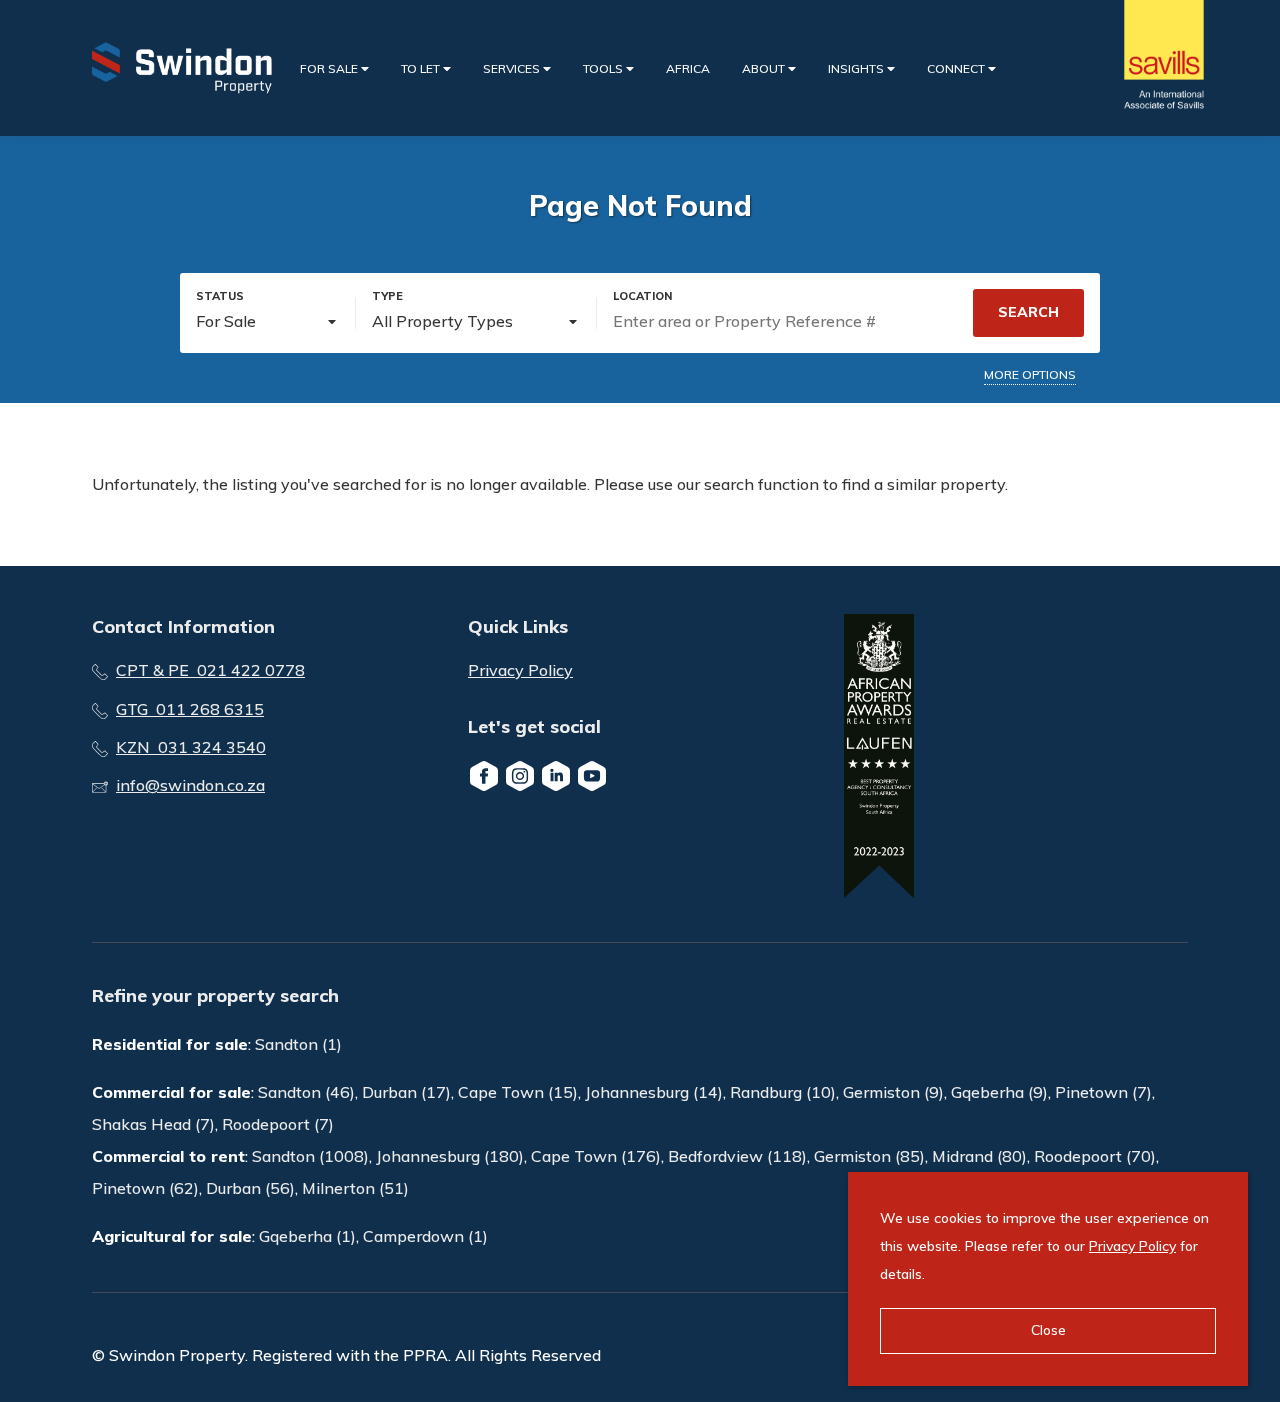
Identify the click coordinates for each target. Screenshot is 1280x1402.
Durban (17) (406, 1092)
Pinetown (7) (1103, 1092)
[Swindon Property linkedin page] (556, 776)
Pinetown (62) (145, 1188)
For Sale (330, 68)
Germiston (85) (869, 1156)
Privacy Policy (520, 670)
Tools (604, 68)
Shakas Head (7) (153, 1124)
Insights (857, 68)
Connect (957, 68)
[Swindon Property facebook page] (484, 776)
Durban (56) (250, 1188)
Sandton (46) (306, 1092)
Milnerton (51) (355, 1188)
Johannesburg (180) (450, 1156)
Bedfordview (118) (737, 1156)
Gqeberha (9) (999, 1092)
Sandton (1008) (310, 1156)
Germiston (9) (893, 1092)
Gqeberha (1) (307, 1236)
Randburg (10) (783, 1092)
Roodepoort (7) (278, 1124)
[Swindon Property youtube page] (592, 776)
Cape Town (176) (596, 1156)
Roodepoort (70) (1095, 1156)
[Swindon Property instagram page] (520, 776)
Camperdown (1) (425, 1236)
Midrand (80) (979, 1156)
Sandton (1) (298, 1044)
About (765, 68)
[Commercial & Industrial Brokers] (182, 68)
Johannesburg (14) (654, 1092)
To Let (422, 68)
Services (513, 68)
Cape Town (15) (518, 1092)
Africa (688, 68)
